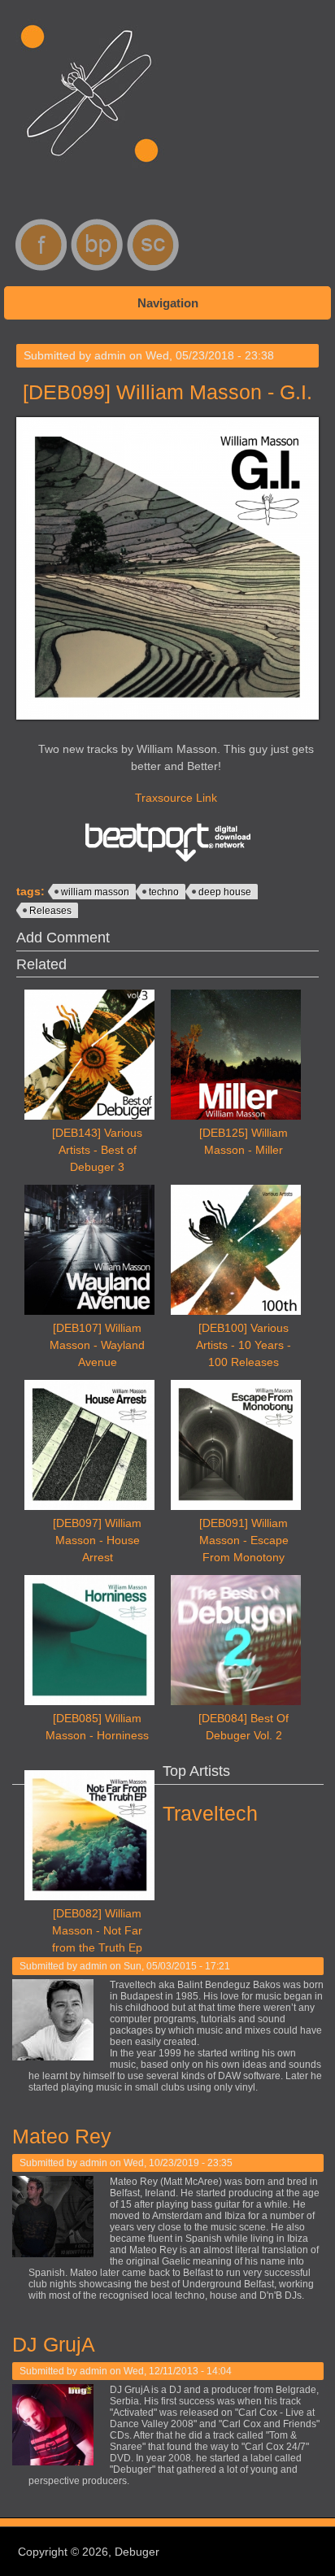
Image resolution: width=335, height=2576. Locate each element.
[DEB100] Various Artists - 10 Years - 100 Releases (244, 1345)
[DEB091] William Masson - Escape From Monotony (244, 1540)
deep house (225, 892)
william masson (95, 892)
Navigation (168, 303)
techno (164, 892)
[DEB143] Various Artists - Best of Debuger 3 (97, 1150)
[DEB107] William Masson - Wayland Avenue (97, 1345)
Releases (50, 911)
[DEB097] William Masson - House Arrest (97, 1540)
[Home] (89, 171)
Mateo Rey (62, 2136)
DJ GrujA (54, 2344)
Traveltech (210, 1813)
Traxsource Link (176, 798)
